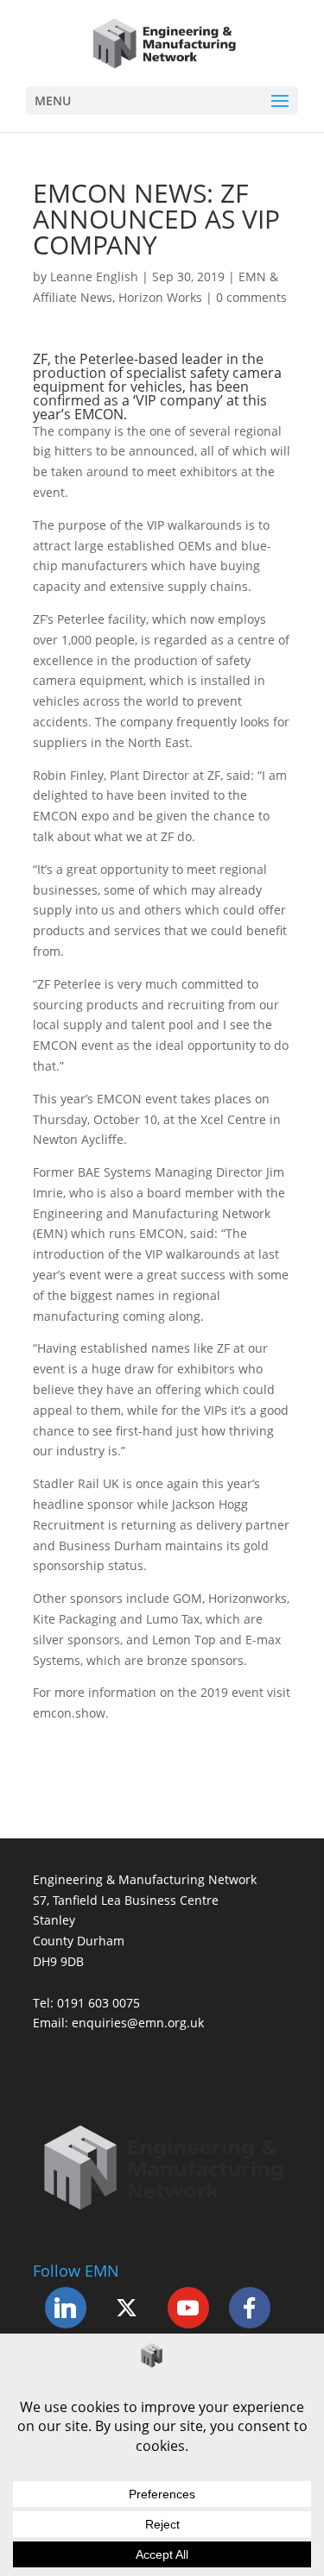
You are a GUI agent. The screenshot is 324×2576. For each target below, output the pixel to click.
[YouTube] (188, 2308)
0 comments (251, 297)
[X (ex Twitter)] (127, 2308)
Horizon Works (160, 297)
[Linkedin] (66, 2308)
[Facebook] (250, 2308)
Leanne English (94, 276)
